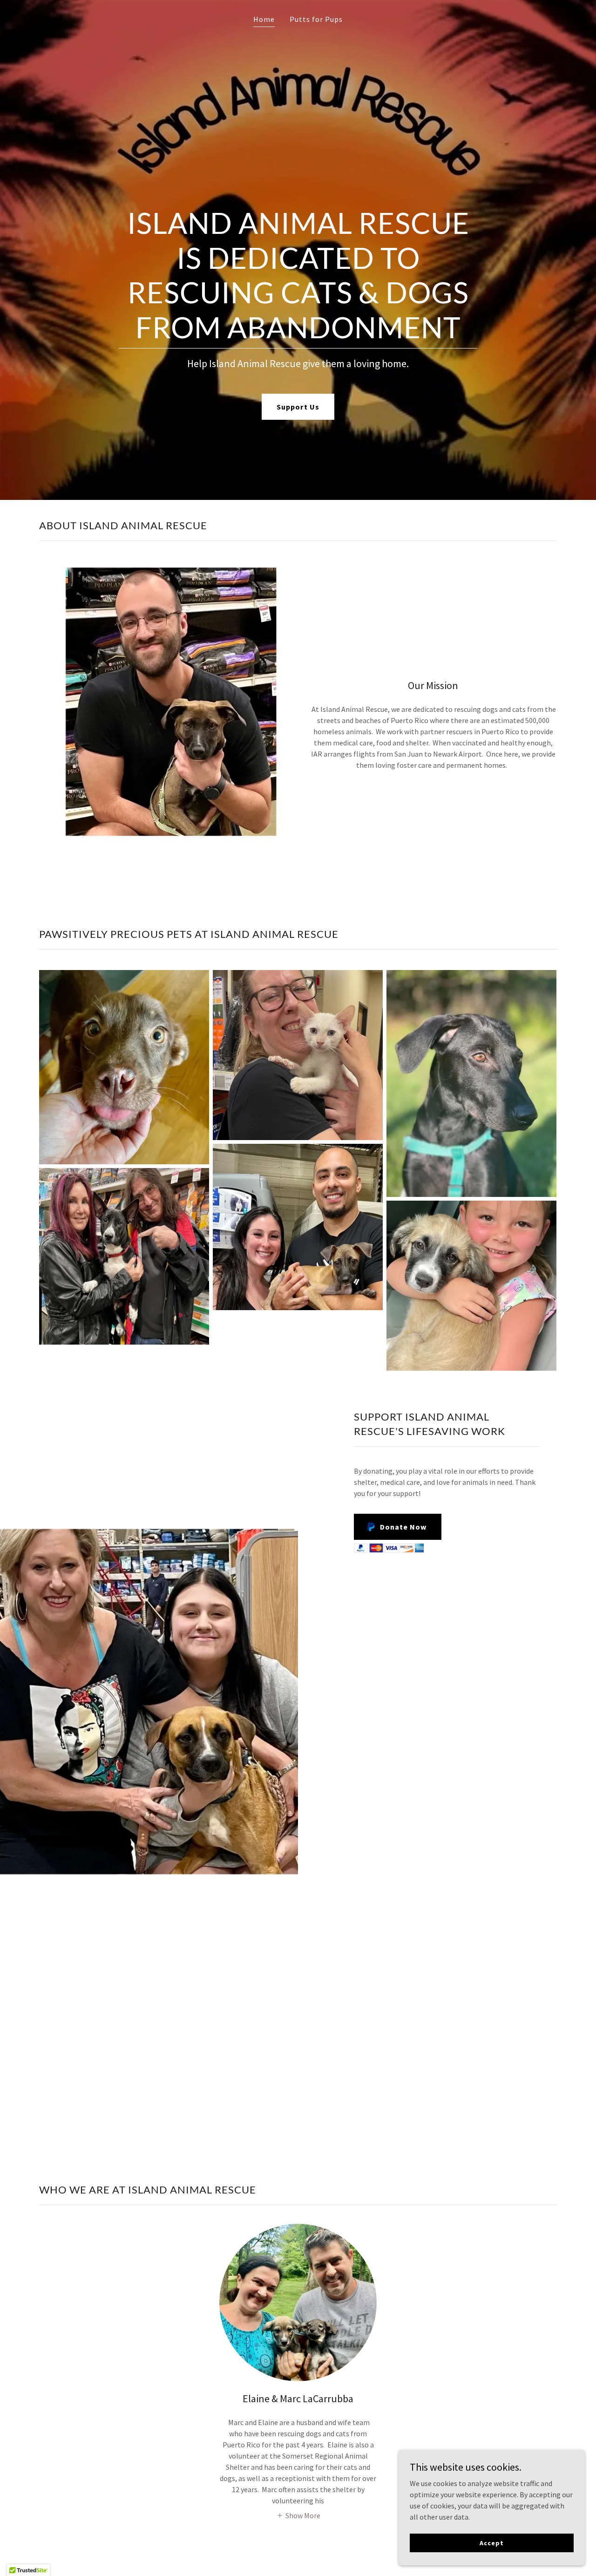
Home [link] (264, 19)
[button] (298, 2515)
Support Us (298, 407)
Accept (491, 2542)
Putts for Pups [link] (316, 19)
